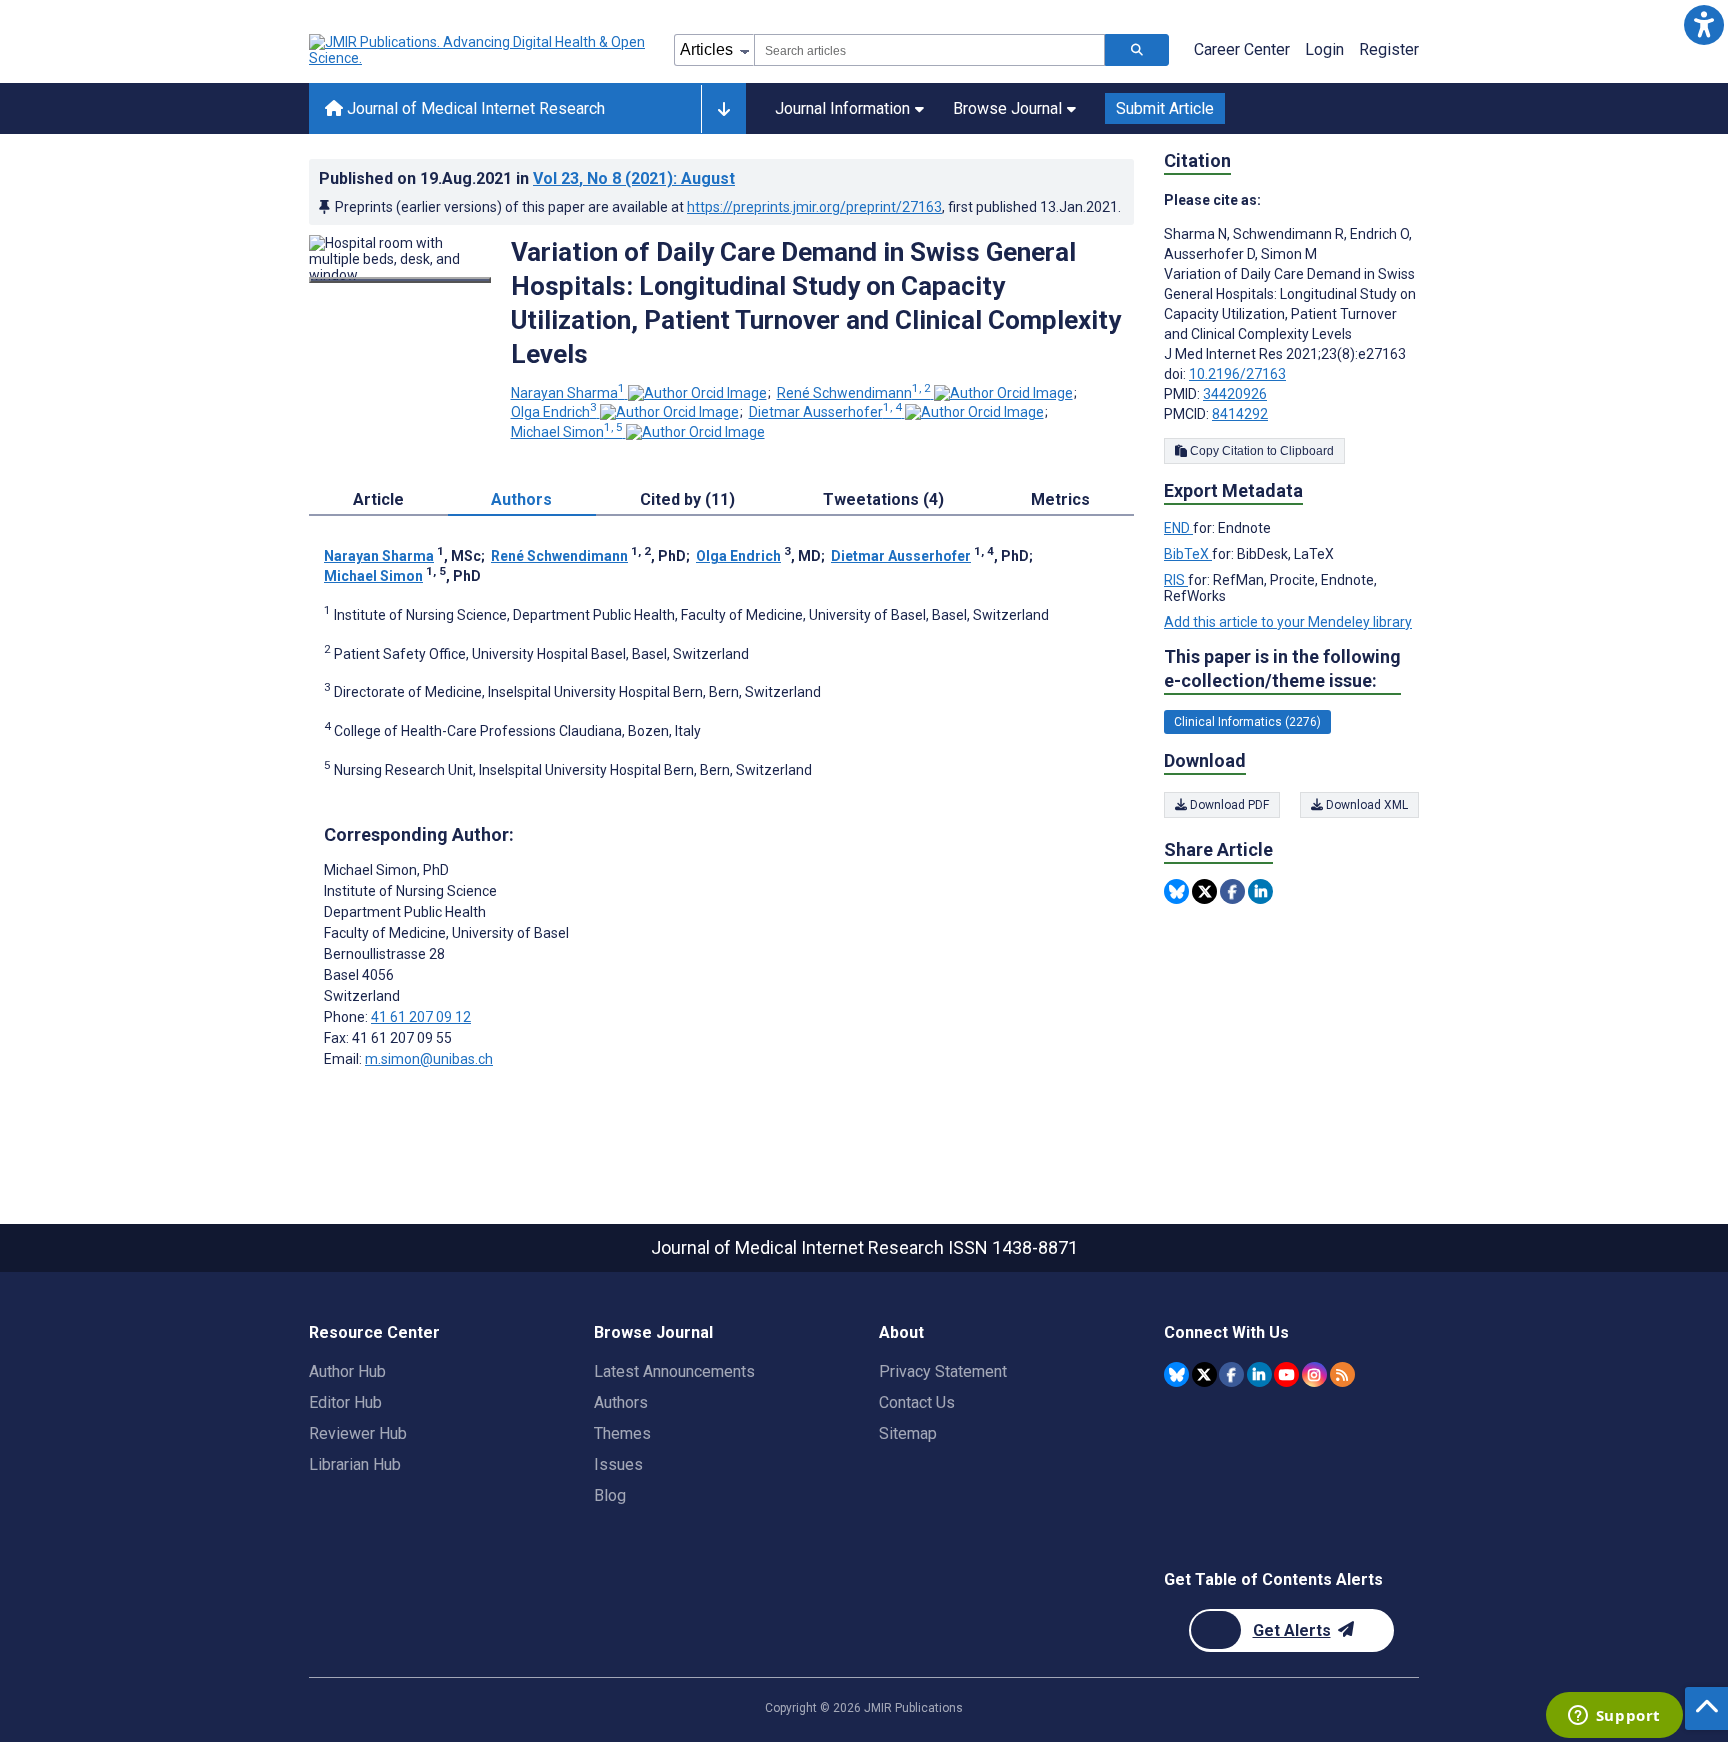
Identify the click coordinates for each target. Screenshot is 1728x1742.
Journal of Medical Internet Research (474, 108)
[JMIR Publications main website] (479, 50)
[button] (1703, 24)
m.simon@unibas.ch (429, 1059)
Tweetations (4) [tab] (883, 499)
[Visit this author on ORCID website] (697, 393)
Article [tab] (378, 499)
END (1178, 528)
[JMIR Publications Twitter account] (1204, 1374)
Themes (622, 1433)
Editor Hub (345, 1402)
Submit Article (1165, 108)
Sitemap (908, 1433)
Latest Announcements (674, 1371)
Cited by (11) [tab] (687, 499)
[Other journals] (723, 109)
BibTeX (1188, 554)
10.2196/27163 (1237, 374)
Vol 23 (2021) (634, 178)
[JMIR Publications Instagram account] (1314, 1374)
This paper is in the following (1282, 668)
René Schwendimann (854, 393)
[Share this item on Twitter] (1204, 891)
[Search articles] (1137, 50)
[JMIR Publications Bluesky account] (1176, 1374)
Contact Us (917, 1402)
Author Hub (347, 1371)
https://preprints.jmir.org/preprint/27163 (814, 207)
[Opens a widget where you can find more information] (1614, 1717)
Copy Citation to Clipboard (1260, 451)
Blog (610, 1495)
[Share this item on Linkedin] (1260, 891)
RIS (1176, 580)
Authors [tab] (521, 499)
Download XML (1365, 805)
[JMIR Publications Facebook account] (1231, 1374)
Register (1389, 49)
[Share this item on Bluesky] (1176, 891)
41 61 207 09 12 (421, 1017)
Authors (621, 1402)
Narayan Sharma (568, 393)
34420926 (1235, 394)
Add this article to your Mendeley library (1288, 622)
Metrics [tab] (1060, 499)
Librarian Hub (355, 1464)
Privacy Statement (943, 1371)
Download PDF (1228, 805)
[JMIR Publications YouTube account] (1286, 1374)
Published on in (527, 178)
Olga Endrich (554, 412)
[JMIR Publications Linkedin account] (1259, 1374)
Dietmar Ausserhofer (825, 412)
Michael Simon (567, 432)
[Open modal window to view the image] (400, 280)
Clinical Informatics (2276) (1247, 722)
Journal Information (842, 108)
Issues (618, 1464)
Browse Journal (1007, 108)
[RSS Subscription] (1342, 1374)
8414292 (1240, 414)
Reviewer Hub (358, 1433)
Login (1324, 49)
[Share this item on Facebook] (1232, 891)
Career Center (1242, 49)
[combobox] (929, 50)
